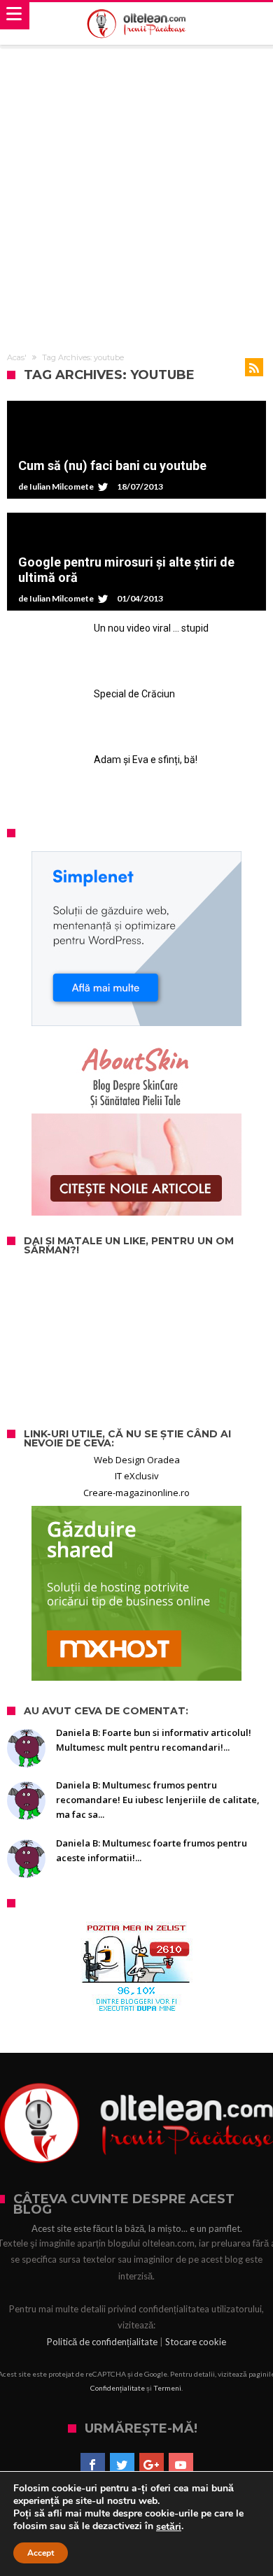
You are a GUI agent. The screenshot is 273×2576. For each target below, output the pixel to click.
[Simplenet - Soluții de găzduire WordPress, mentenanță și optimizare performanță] (136, 939)
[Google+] (152, 2465)
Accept (41, 2553)
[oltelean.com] (137, 24)
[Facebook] (93, 2465)
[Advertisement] (136, 191)
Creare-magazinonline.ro (136, 1493)
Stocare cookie (196, 2342)
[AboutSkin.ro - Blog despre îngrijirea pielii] (136, 1128)
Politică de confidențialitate (102, 2342)
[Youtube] (181, 2465)
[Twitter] (122, 2465)
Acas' (17, 357)
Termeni (167, 2388)
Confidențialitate (118, 2388)
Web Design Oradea (137, 1460)
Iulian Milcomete (62, 487)
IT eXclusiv (137, 1476)
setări (169, 2527)
